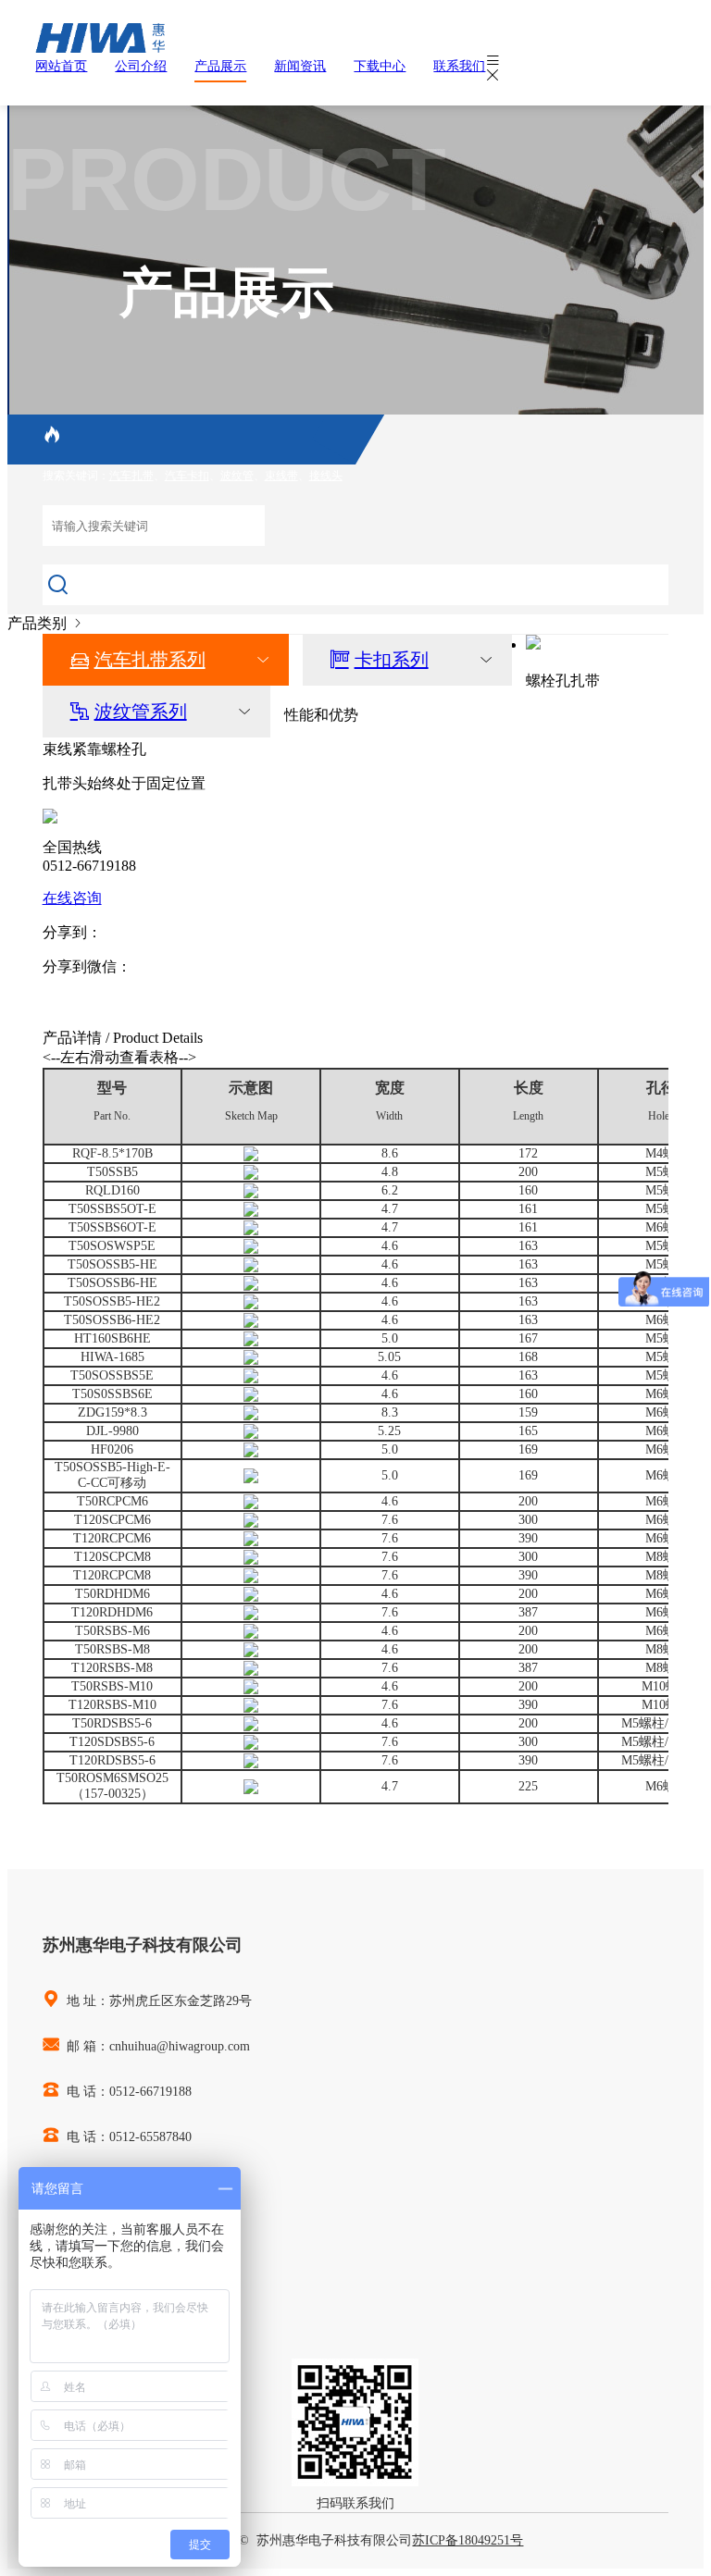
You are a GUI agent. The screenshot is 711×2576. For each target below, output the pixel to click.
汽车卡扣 (187, 476)
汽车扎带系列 (150, 660)
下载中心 (380, 66)
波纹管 (237, 476)
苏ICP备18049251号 (468, 2540)
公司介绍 (141, 66)
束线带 (281, 476)
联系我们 (459, 66)
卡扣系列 (392, 660)
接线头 (326, 476)
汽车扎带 (131, 476)
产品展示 (220, 66)
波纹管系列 (141, 712)
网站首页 (61, 66)
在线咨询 (72, 898)
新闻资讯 (300, 66)
